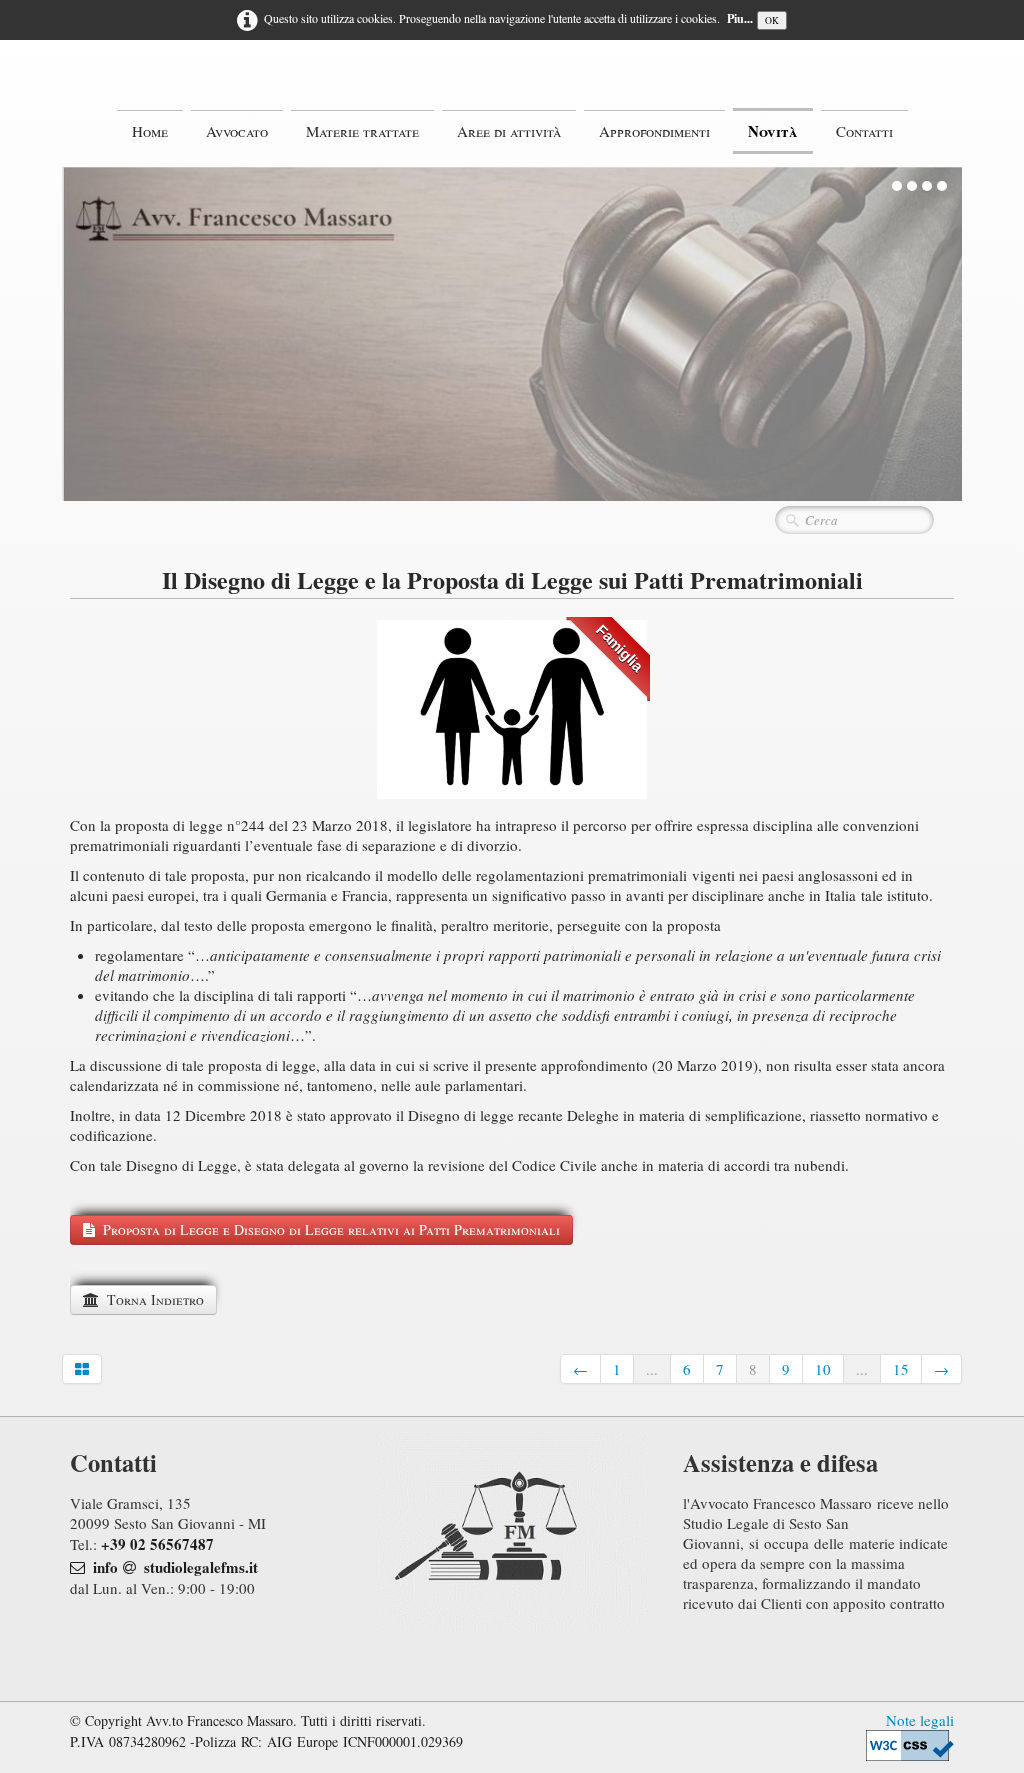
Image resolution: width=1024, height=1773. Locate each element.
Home (150, 131)
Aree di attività (509, 131)
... (652, 1369)
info (105, 1567)
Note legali (920, 1720)
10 (823, 1369)
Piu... (740, 18)
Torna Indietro (155, 1299)
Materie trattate (362, 131)
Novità (773, 131)
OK (772, 20)
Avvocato (237, 131)
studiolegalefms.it (201, 1567)
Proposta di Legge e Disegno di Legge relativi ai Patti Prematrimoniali (331, 1229)
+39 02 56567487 (157, 1544)
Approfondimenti (654, 131)
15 (901, 1369)
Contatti (864, 131)
